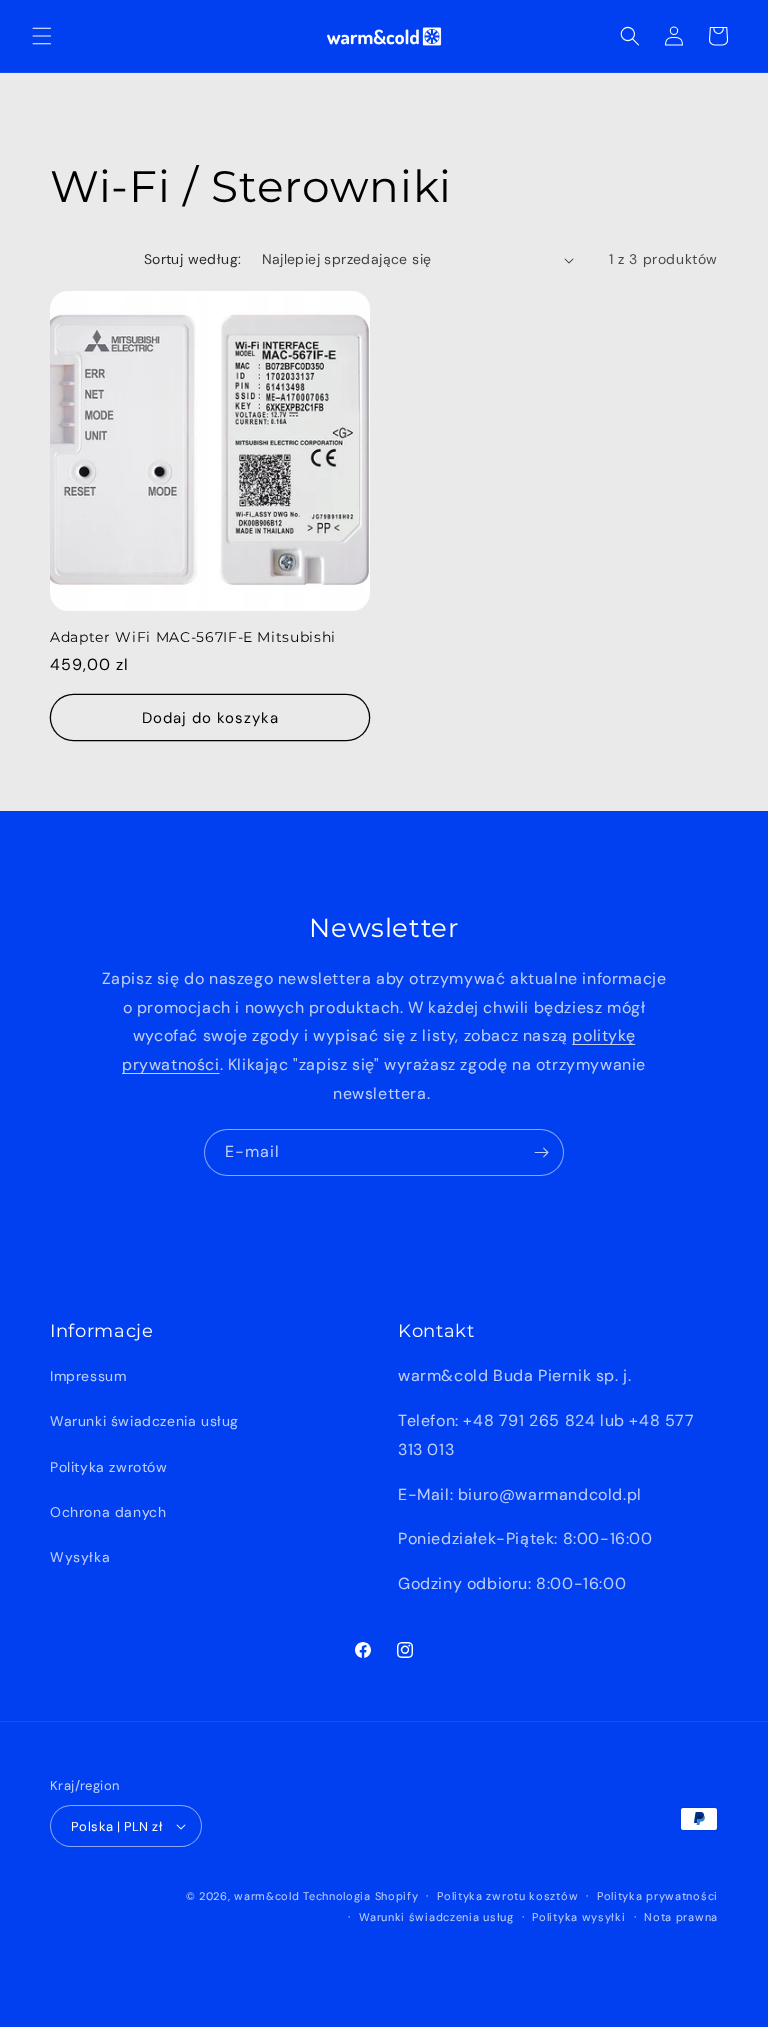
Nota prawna (681, 1917)
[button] (42, 36)
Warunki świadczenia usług (144, 1421)
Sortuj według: (193, 259)
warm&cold (266, 1896)
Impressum (88, 1376)
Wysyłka (80, 1557)
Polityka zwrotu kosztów (507, 1896)
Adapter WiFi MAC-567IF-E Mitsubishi (193, 637)
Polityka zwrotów (109, 1467)
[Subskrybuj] (541, 1152)
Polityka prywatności (657, 1896)
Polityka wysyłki (578, 1917)
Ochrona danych (108, 1512)
